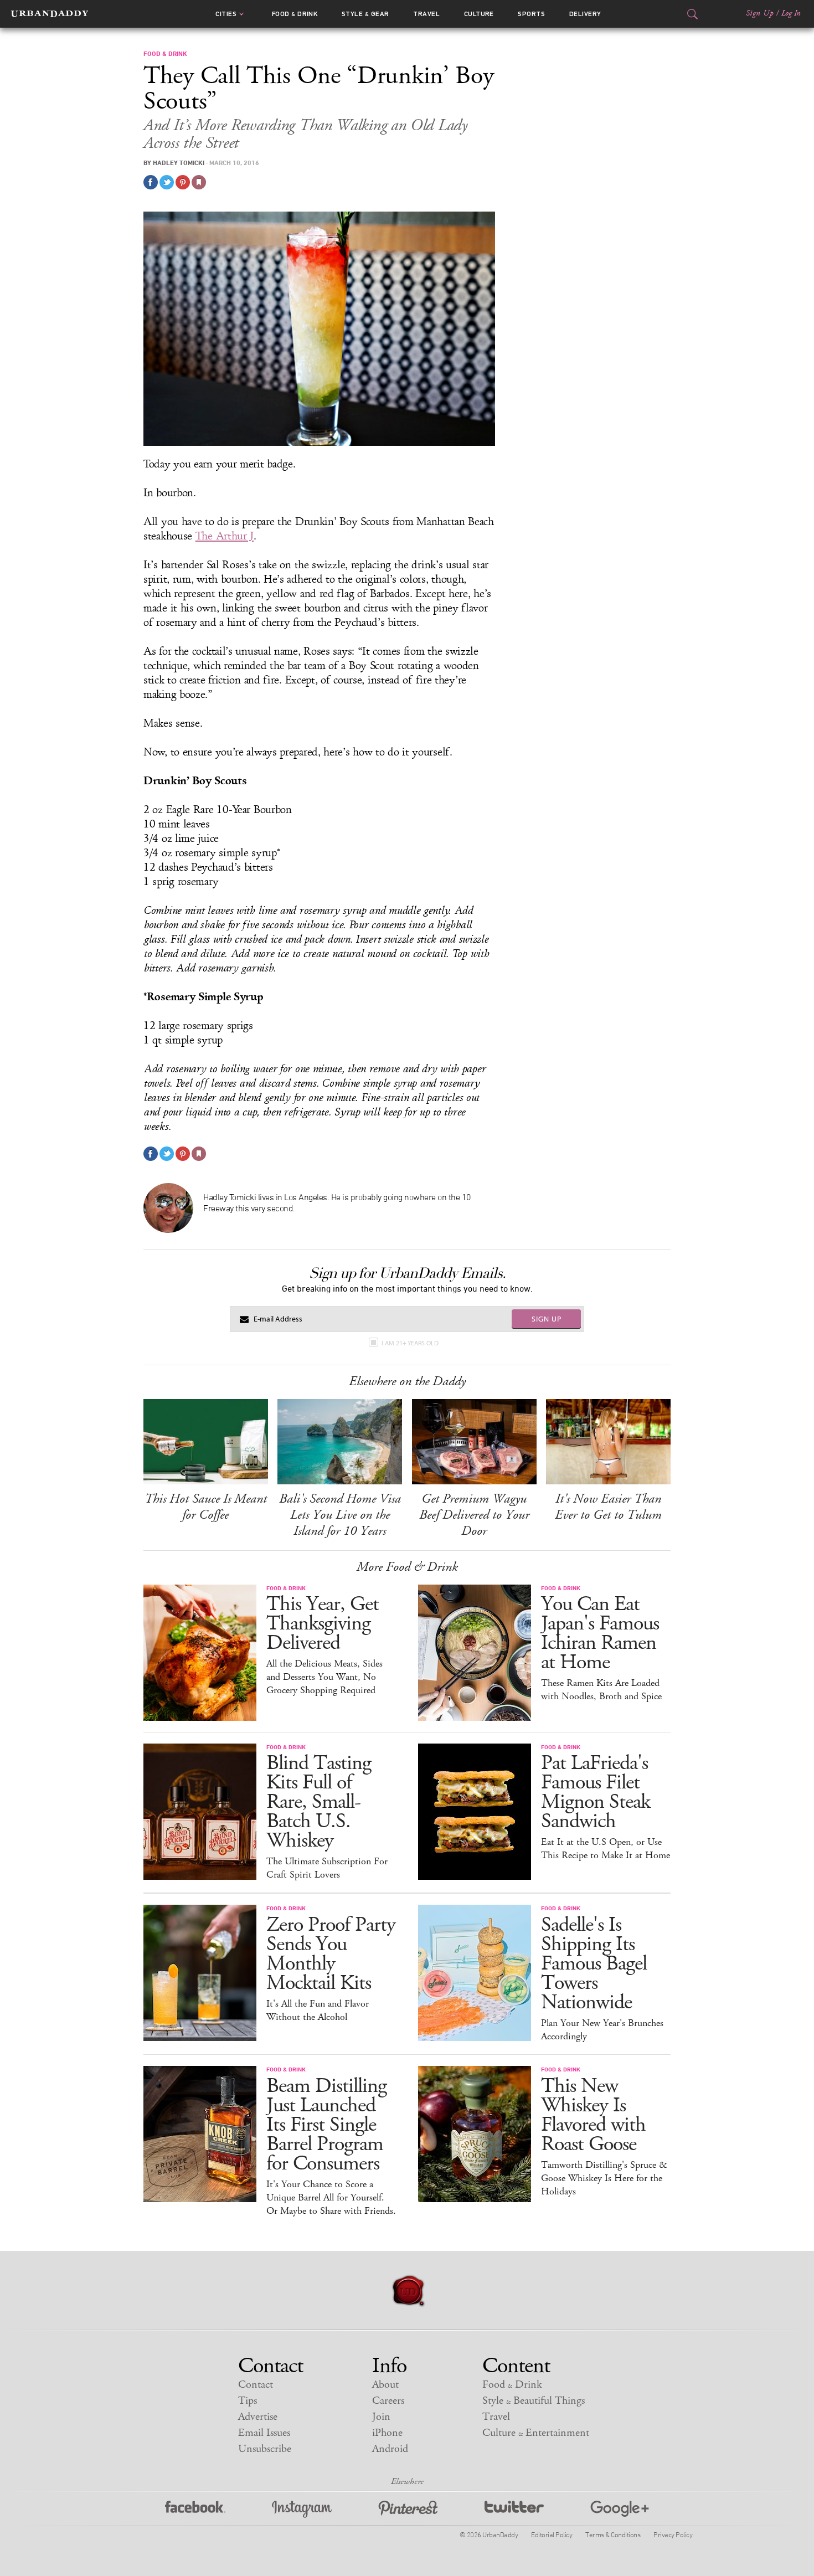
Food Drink (295, 14)
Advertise (258, 2417)
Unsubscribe (265, 2449)
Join (381, 2417)
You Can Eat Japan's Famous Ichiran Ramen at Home (600, 1633)
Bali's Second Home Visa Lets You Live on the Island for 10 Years (340, 1515)
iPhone (387, 2433)
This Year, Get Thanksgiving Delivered (323, 1624)
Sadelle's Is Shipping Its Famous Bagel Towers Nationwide (594, 1964)
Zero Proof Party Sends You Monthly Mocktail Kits (331, 1954)
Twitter (514, 2509)
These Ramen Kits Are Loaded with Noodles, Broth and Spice (601, 1690)
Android (390, 2449)
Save (183, 182)
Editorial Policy (552, 2534)
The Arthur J (225, 536)
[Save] (199, 182)
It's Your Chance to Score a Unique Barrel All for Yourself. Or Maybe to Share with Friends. (331, 2198)
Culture (479, 14)
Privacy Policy (673, 2534)
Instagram (302, 2509)
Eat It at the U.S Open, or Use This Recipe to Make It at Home (606, 1849)
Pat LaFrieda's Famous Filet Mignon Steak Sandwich (596, 1792)
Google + (620, 2509)
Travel (426, 14)
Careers (388, 2401)
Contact (256, 2385)
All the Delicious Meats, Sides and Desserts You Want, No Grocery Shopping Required (324, 1677)
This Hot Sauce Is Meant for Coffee (206, 1507)
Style (365, 14)
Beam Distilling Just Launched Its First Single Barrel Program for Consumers (326, 2125)
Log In (791, 13)
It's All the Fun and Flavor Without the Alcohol (318, 2011)
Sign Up (760, 13)
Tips (248, 2401)
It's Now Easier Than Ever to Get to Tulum (608, 1507)
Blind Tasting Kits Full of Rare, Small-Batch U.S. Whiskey (319, 1802)
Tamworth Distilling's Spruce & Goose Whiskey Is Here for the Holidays (604, 2178)
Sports (531, 14)
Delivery (585, 14)
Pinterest (408, 2509)
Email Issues (264, 2433)
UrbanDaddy (50, 14)
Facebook (195, 2509)
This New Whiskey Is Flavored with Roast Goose (593, 2115)
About (385, 2385)
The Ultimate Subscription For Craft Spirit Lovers (327, 1868)
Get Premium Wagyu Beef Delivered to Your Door (474, 1515)
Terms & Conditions (613, 2534)
